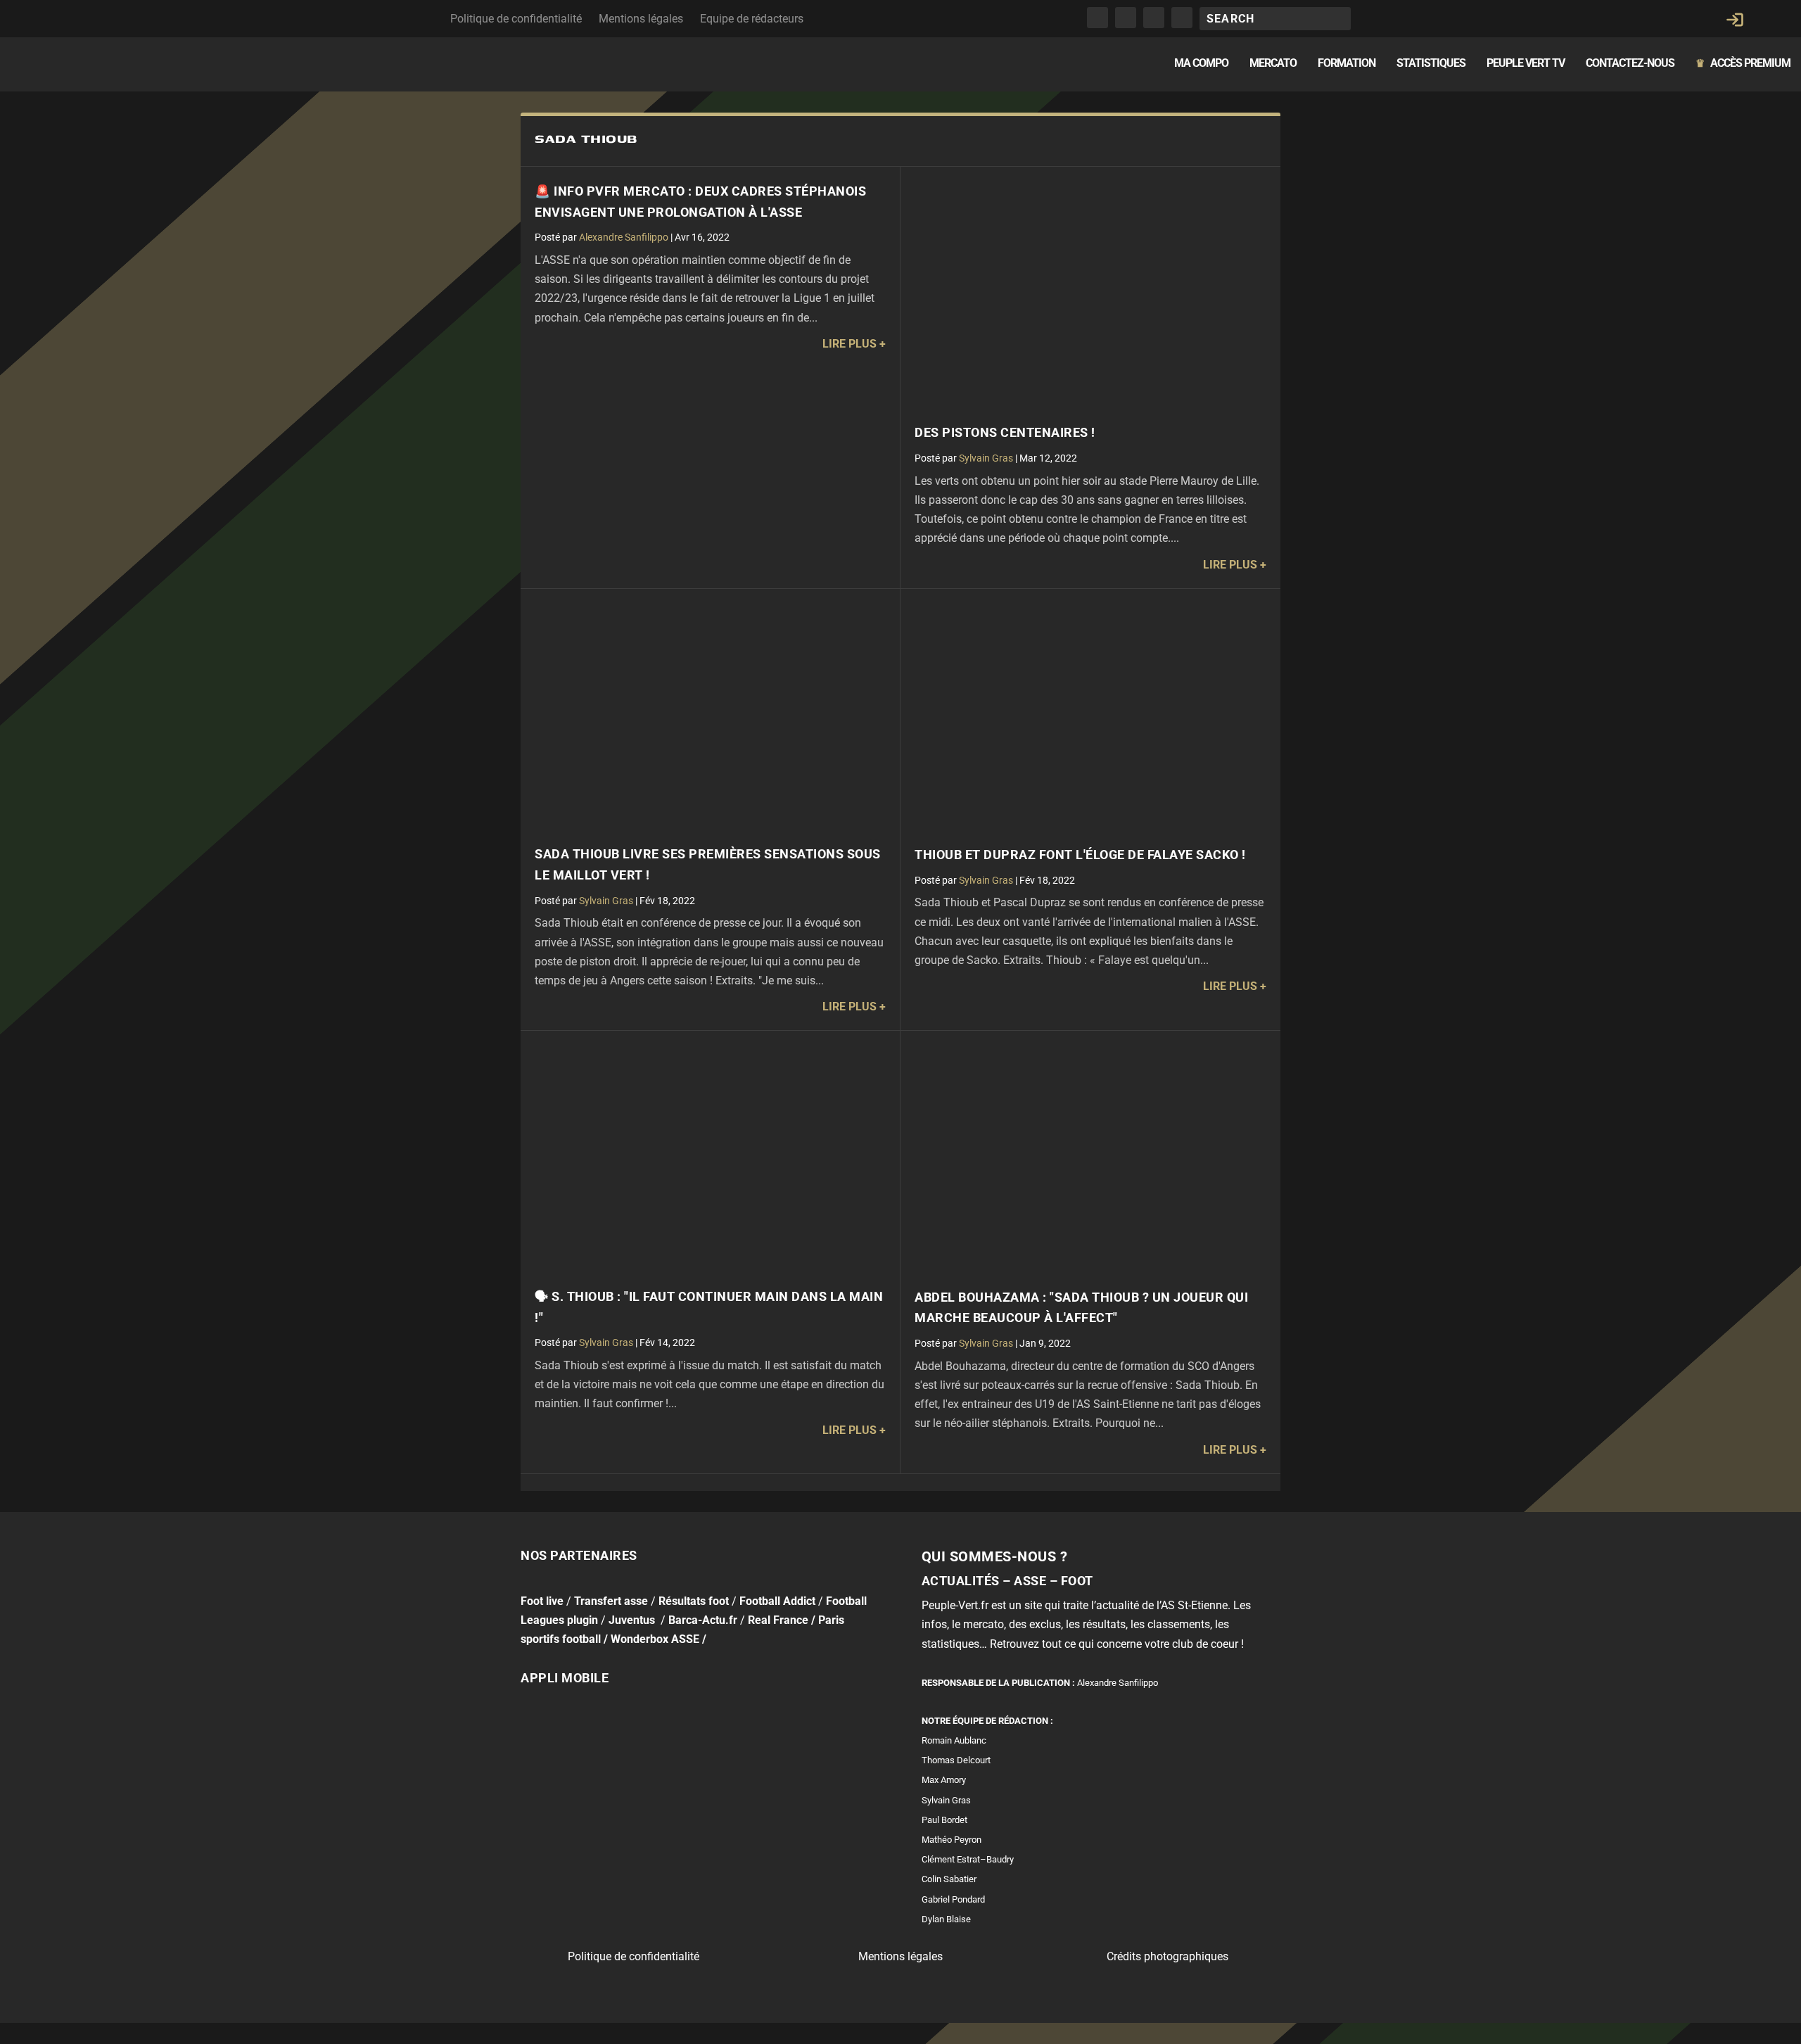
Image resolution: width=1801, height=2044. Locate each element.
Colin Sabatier (949, 1879)
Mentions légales (641, 19)
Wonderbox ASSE (655, 1639)
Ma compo (1201, 64)
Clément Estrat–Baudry (968, 1859)
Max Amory (944, 1780)
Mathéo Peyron (952, 1840)
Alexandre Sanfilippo (624, 237)
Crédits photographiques (1167, 1956)
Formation (1347, 64)
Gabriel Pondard (953, 1899)
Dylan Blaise (946, 1919)
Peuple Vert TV (1526, 64)
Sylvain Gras (986, 458)
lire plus (849, 344)
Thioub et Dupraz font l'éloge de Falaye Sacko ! (1080, 855)
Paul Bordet (944, 1820)
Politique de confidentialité (516, 19)
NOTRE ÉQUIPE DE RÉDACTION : (987, 1721)
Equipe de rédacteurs (752, 19)
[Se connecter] (1735, 20)
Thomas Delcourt (956, 1760)
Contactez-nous (1630, 64)
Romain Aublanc (954, 1740)
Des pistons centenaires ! (1005, 433)
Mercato (1273, 64)
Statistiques (1431, 64)
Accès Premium (1743, 64)
